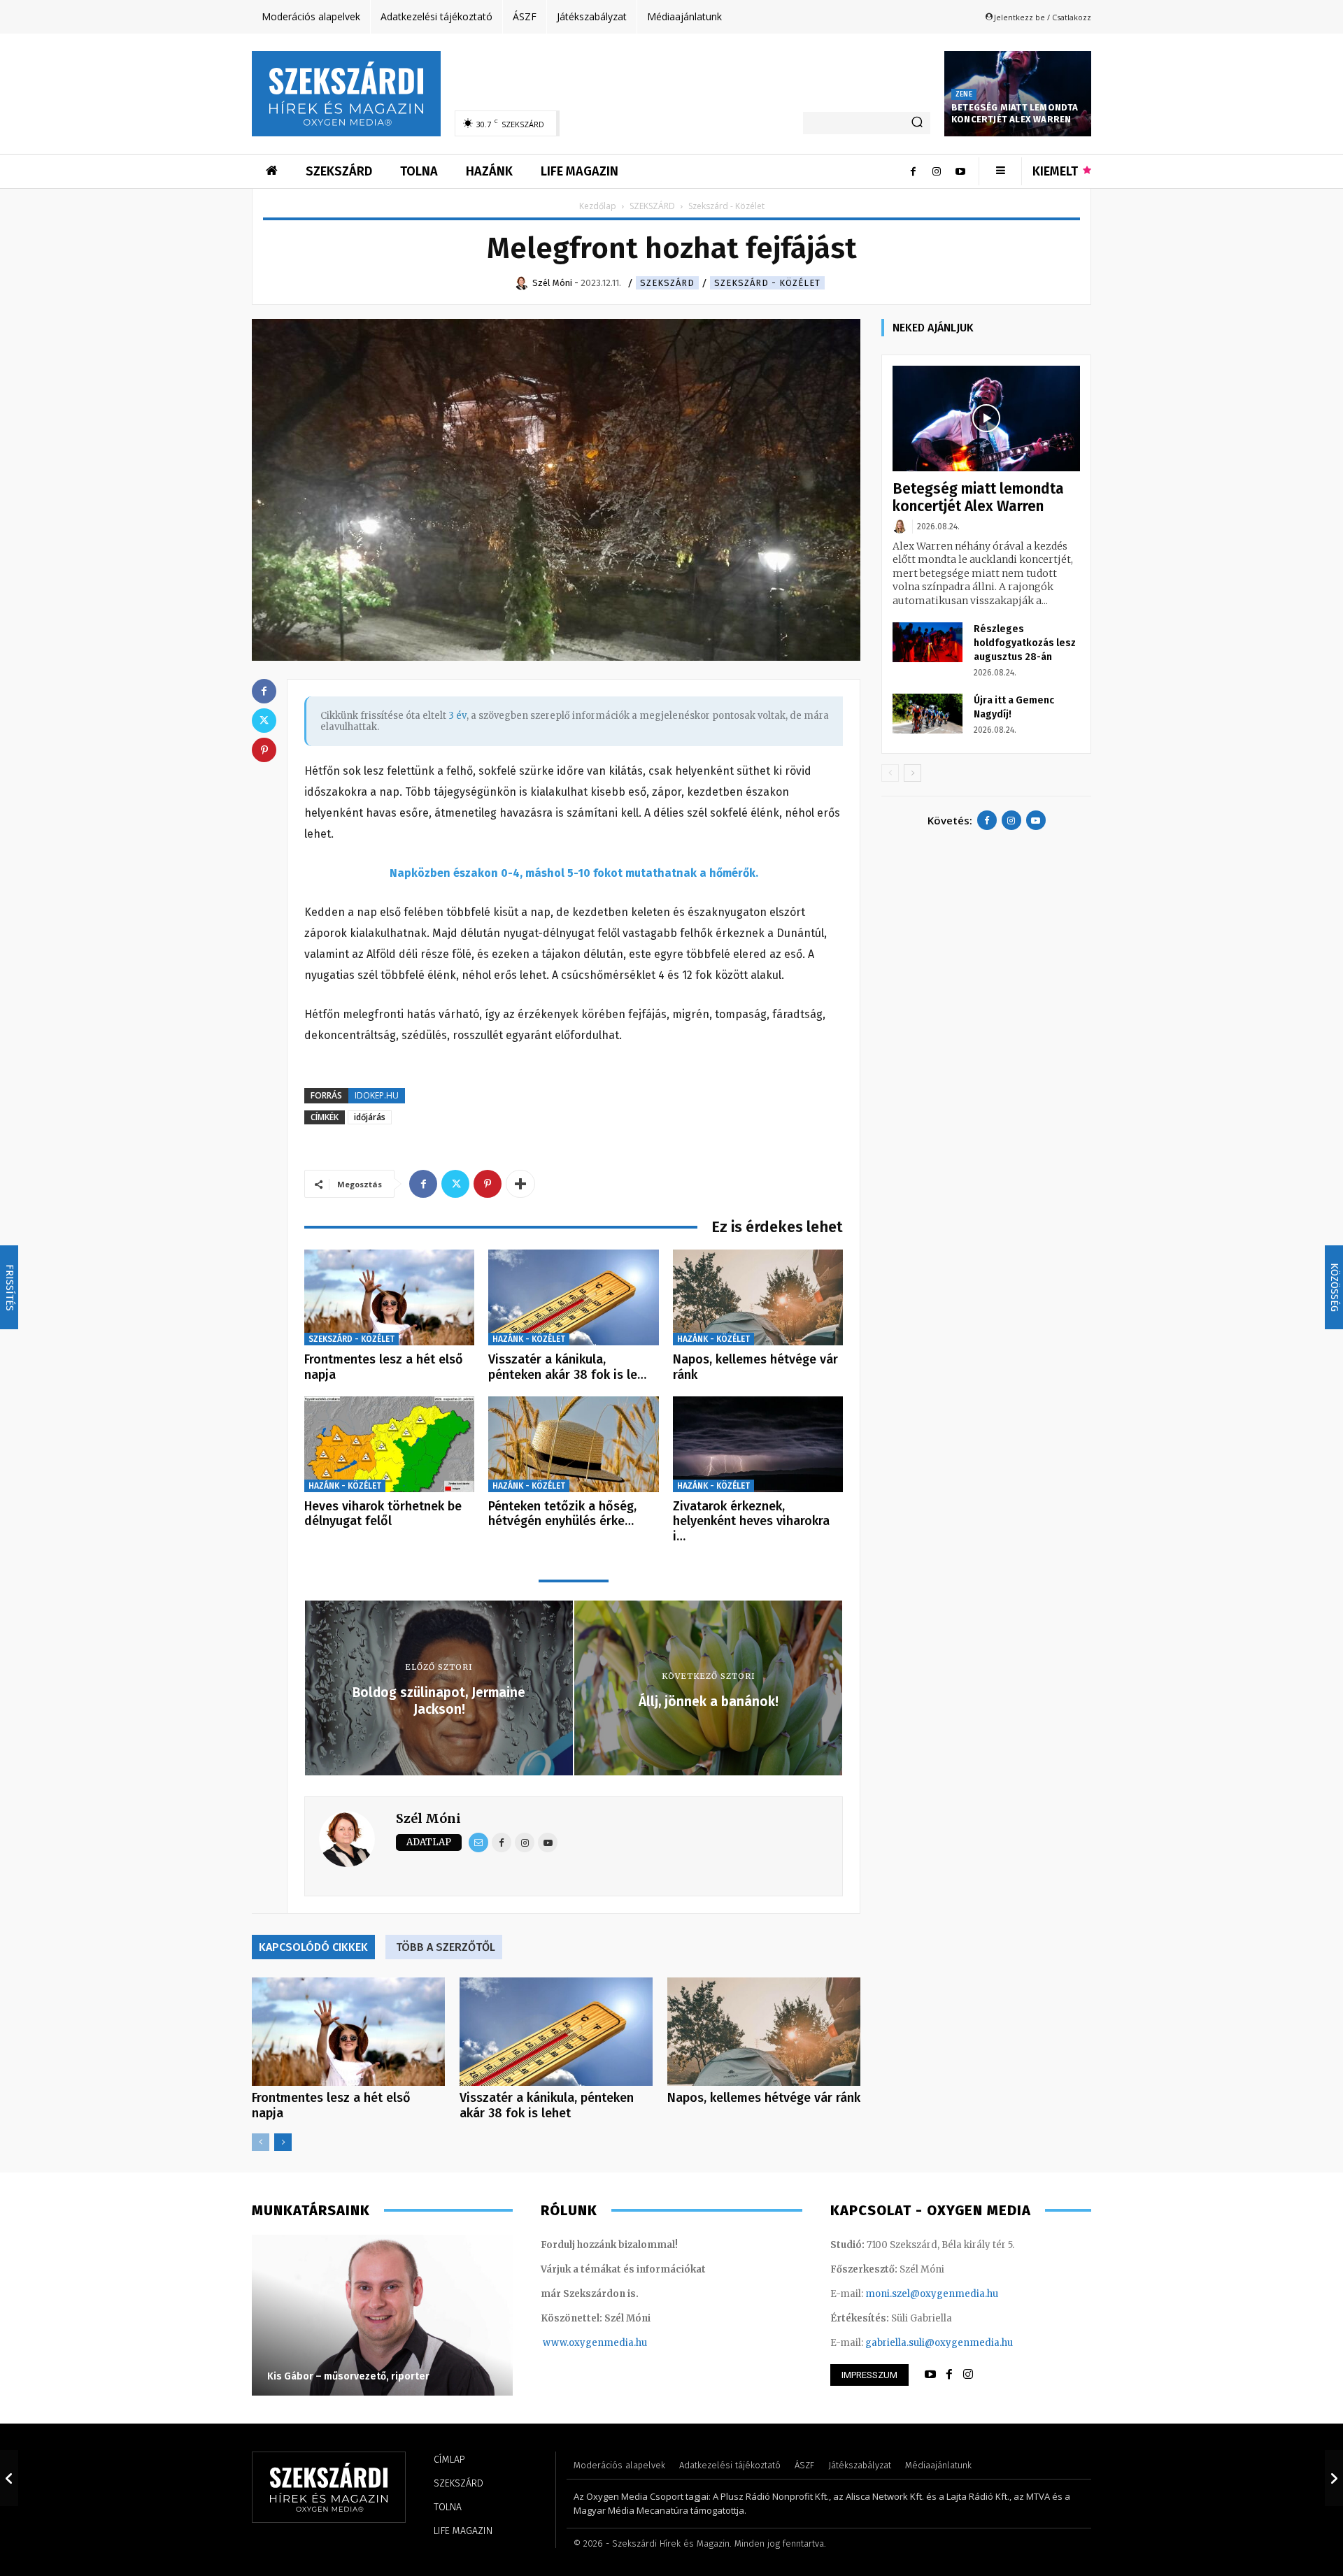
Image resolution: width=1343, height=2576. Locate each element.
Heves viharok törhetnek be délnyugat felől (383, 1514)
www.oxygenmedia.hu (595, 2343)
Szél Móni (428, 1818)
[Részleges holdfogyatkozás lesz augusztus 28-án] (928, 642)
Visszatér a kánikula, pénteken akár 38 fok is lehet (547, 2105)
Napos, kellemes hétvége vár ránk (755, 1367)
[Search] (917, 123)
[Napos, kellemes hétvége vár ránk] (758, 1297)
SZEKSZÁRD (652, 206)
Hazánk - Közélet (529, 1339)
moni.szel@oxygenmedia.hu (932, 2294)
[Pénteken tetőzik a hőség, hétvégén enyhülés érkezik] (573, 1444)
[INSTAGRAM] (968, 2375)
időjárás (370, 1117)
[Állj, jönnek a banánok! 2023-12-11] (1334, 2478)
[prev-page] (261, 2142)
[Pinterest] (488, 1184)
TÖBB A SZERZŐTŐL (446, 1947)
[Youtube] (960, 171)
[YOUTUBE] (930, 2375)
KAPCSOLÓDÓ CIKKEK (313, 1947)
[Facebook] (913, 171)
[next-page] (283, 2142)
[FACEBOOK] (949, 2375)
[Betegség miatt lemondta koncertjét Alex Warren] (986, 418)
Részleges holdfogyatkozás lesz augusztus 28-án (1025, 643)
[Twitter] (455, 1184)
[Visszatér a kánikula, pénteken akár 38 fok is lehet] (573, 1297)
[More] (520, 1184)
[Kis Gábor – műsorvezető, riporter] (382, 2315)
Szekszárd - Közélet (767, 283)
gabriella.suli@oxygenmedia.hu (939, 2343)
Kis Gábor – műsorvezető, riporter (348, 2376)
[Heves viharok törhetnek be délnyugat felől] (389, 1444)
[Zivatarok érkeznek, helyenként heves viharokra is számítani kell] (758, 1444)
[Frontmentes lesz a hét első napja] (389, 1297)
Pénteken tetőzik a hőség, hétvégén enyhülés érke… (562, 1514)
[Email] (478, 1842)
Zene (964, 94)
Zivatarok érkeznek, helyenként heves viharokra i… (751, 1521)
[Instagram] (937, 171)
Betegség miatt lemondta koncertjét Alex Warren (1015, 113)
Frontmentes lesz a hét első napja (384, 1367)
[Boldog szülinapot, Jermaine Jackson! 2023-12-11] (9, 2478)
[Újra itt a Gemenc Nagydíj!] (928, 713)
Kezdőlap (598, 206)
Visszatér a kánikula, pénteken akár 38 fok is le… (567, 1367)
